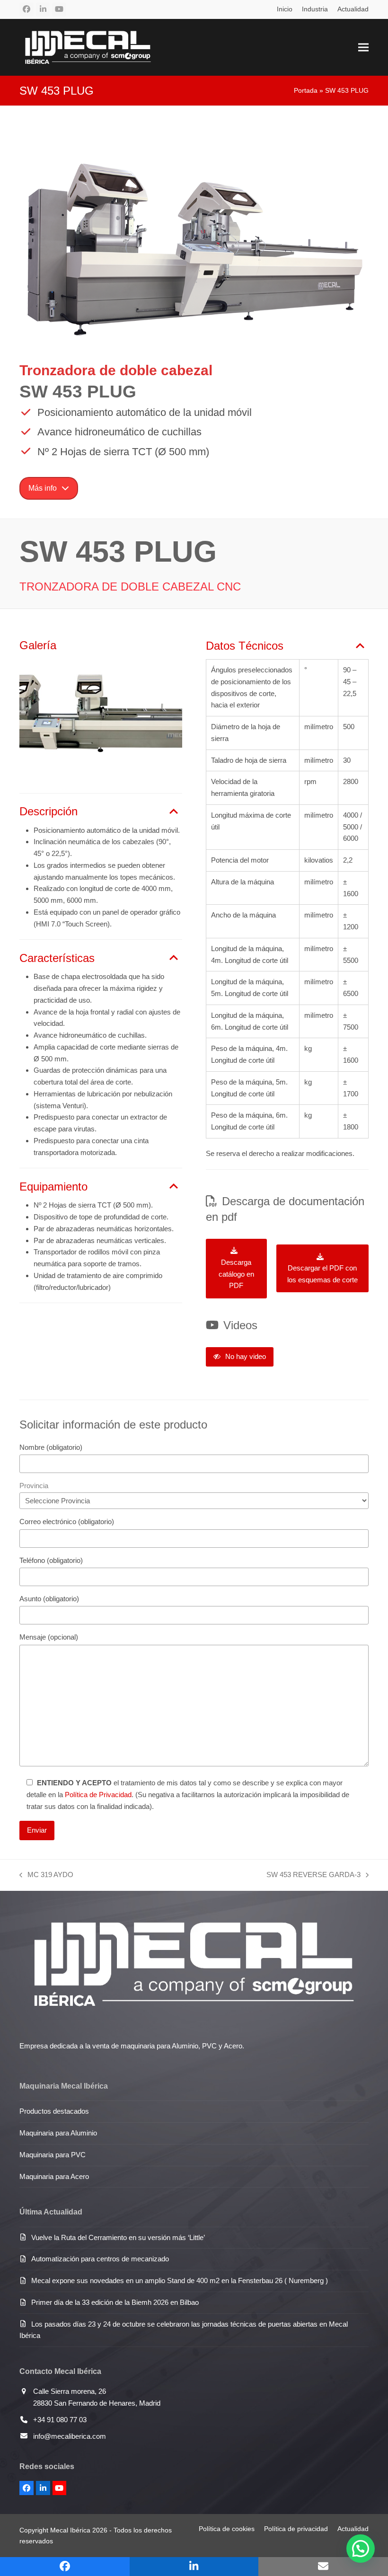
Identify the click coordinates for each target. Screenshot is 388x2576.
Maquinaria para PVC (53, 2155)
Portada (306, 90)
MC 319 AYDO (46, 1876)
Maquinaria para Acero (54, 2176)
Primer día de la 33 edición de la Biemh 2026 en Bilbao (115, 2302)
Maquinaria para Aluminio (58, 2133)
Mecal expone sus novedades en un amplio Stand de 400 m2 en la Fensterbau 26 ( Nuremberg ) (180, 2280)
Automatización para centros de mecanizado (100, 2259)
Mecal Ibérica (70, 2530)
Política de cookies (227, 2529)
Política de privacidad (296, 2529)
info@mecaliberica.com (70, 2436)
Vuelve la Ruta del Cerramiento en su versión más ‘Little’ (118, 2237)
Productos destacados (54, 2111)
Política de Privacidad (98, 1795)
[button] (363, 47)
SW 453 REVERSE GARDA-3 (313, 1876)
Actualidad (353, 2529)
